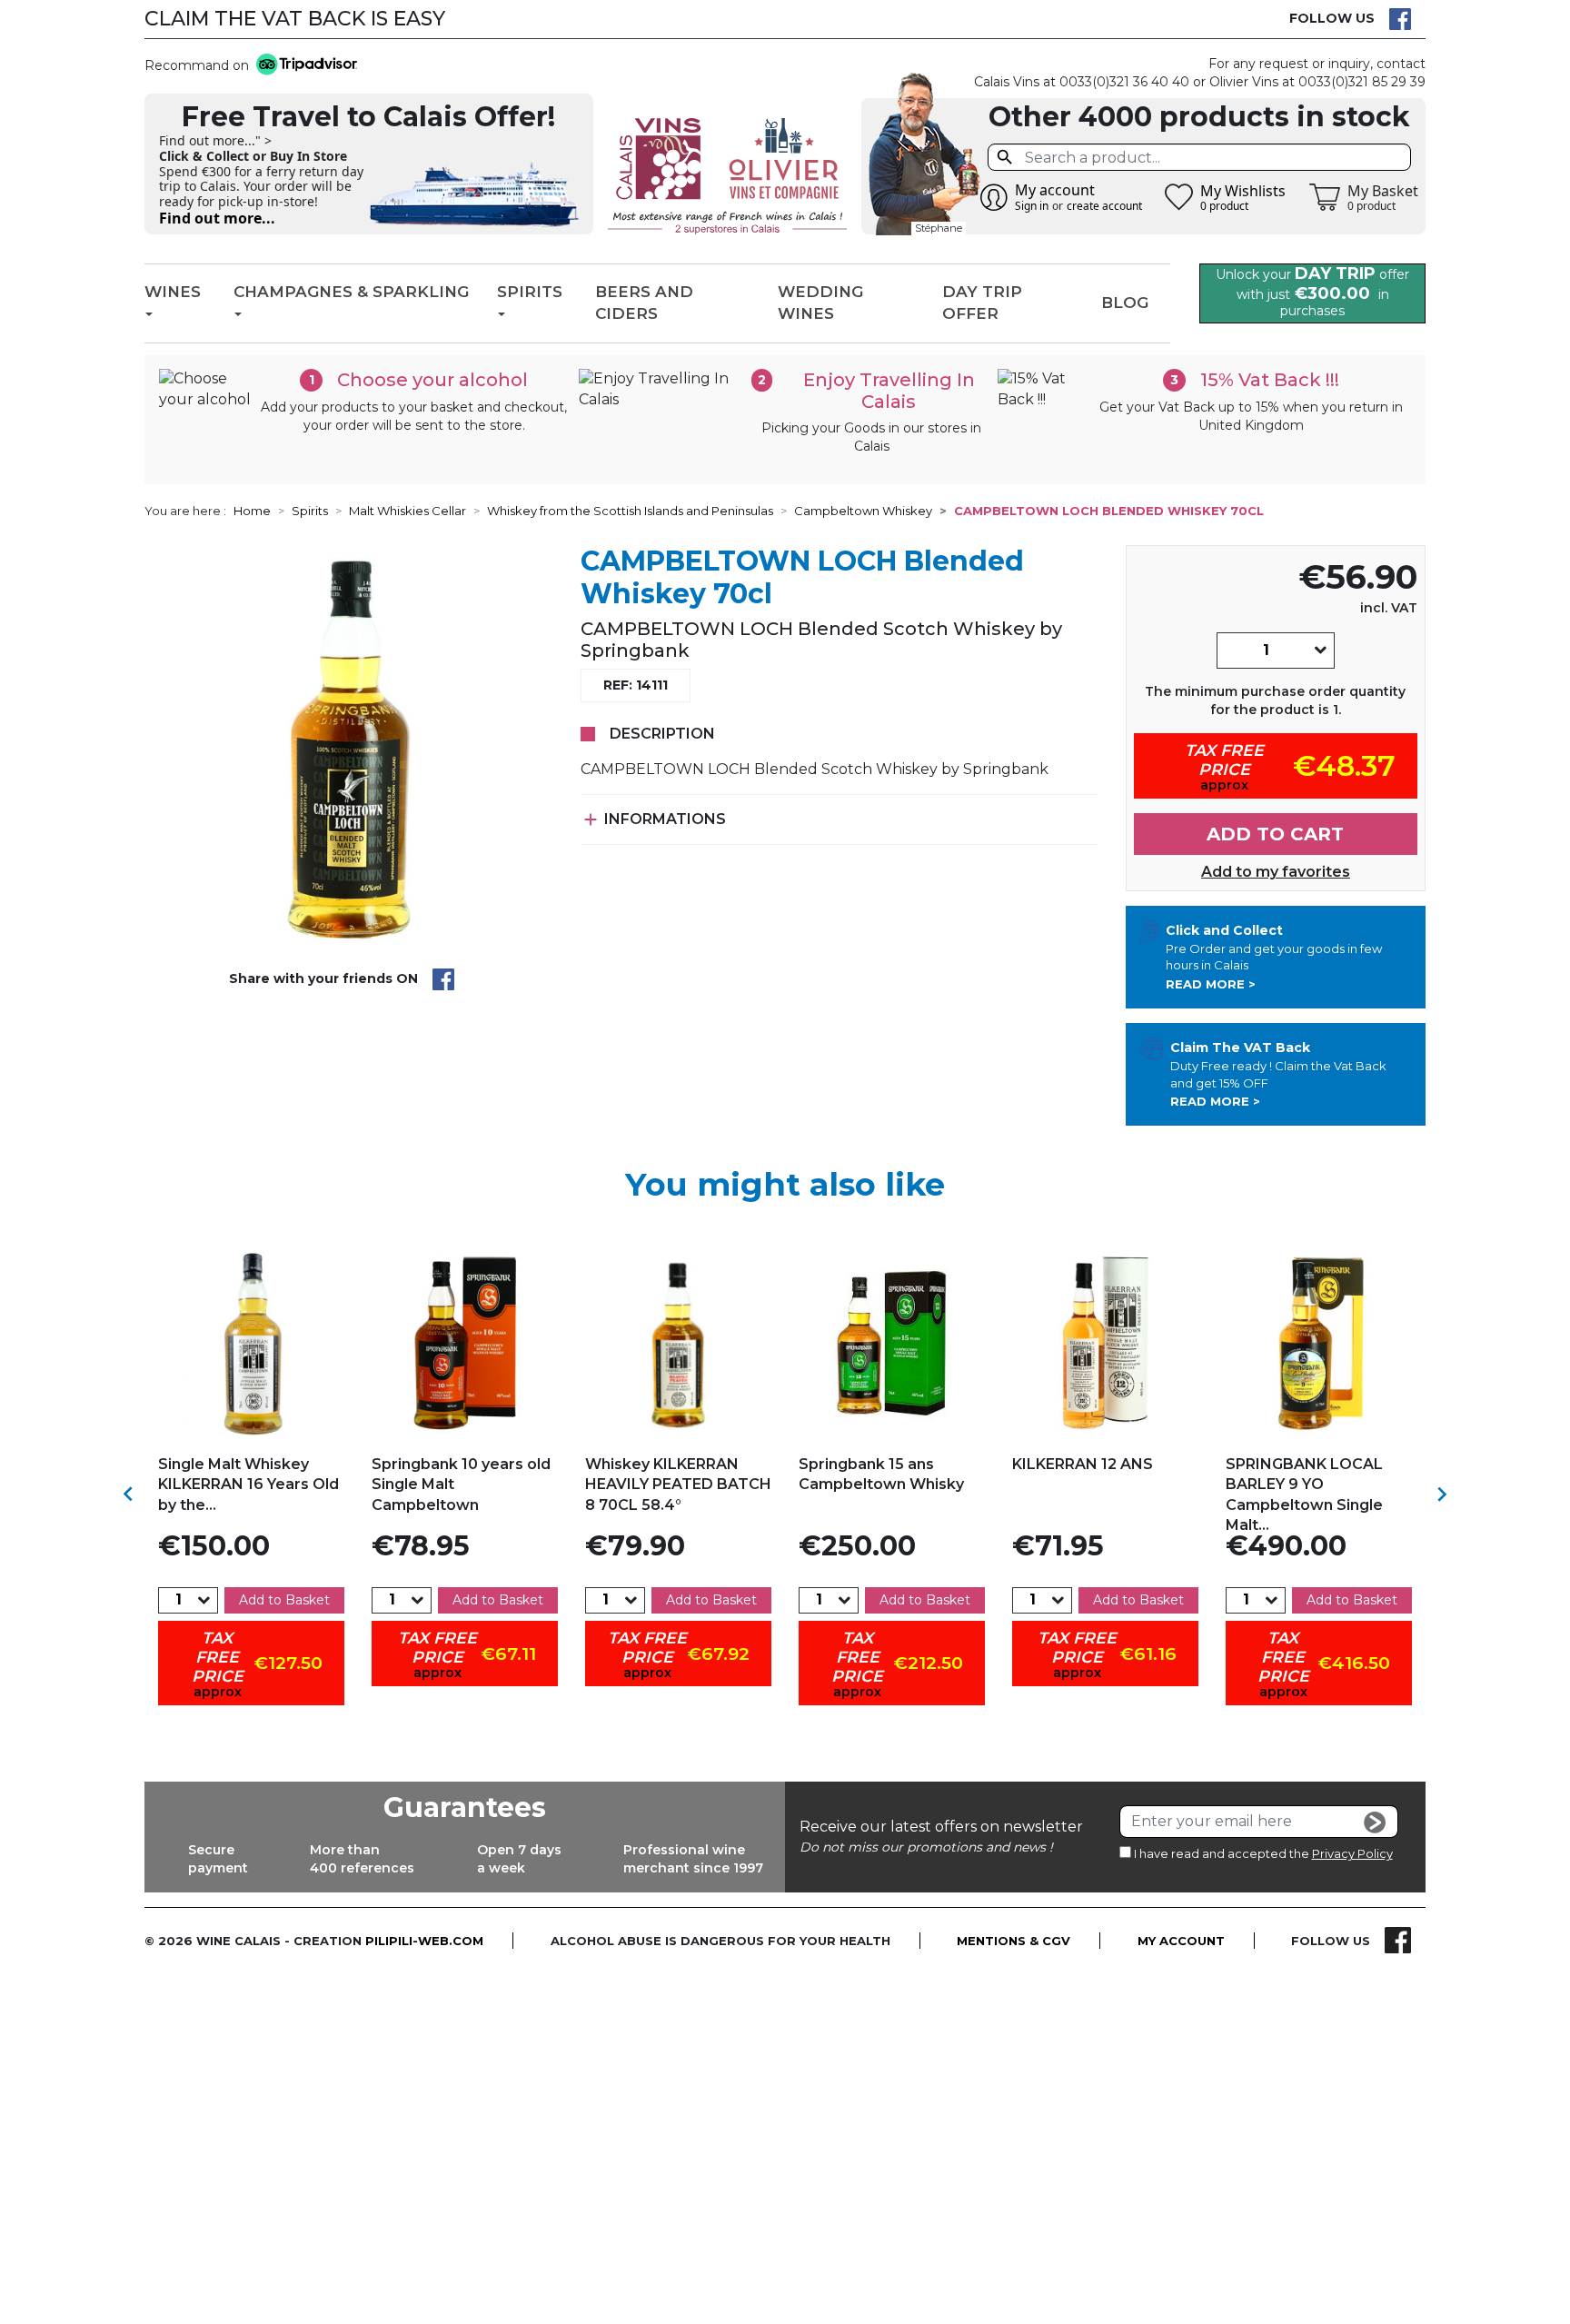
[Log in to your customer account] (994, 197)
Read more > (1211, 984)
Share (443, 979)
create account (1104, 206)
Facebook (1400, 19)
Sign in (1032, 206)
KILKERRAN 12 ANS (1083, 1464)
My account (1181, 1941)
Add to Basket (284, 1600)
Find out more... (217, 218)
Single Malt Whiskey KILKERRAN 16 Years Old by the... (248, 1485)
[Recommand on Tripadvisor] (303, 66)
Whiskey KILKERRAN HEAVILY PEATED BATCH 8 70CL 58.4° (678, 1485)
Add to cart (1275, 834)
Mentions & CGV (1014, 1941)
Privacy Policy (1352, 1853)
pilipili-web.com (424, 1941)
